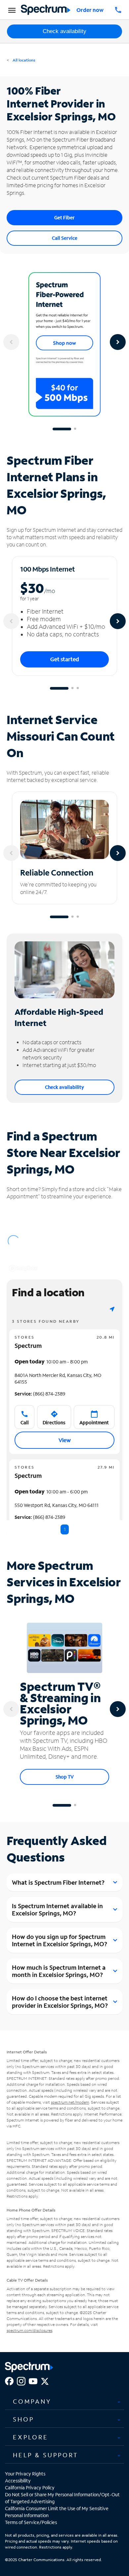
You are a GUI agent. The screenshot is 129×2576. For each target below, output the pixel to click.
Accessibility (18, 2481)
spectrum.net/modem (70, 2102)
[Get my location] (112, 1309)
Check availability (64, 31)
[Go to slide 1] (62, 429)
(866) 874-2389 (40, 1394)
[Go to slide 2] (75, 429)
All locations (23, 60)
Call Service (65, 238)
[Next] (118, 342)
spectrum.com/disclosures (29, 2330)
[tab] (64, 2402)
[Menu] (11, 10)
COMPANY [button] (32, 2401)
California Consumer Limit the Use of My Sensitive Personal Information (57, 2512)
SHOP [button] (23, 2419)
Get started (65, 659)
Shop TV (65, 1777)
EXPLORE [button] (31, 2437)
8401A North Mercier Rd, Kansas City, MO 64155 (58, 1378)
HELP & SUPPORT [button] (46, 2455)
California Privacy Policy (30, 2488)
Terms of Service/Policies (31, 2522)
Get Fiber (64, 217)
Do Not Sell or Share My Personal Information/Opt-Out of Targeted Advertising (62, 2498)
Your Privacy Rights (25, 2474)
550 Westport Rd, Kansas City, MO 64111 (57, 1505)
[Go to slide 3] (78, 688)
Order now (90, 10)
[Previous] (11, 342)
